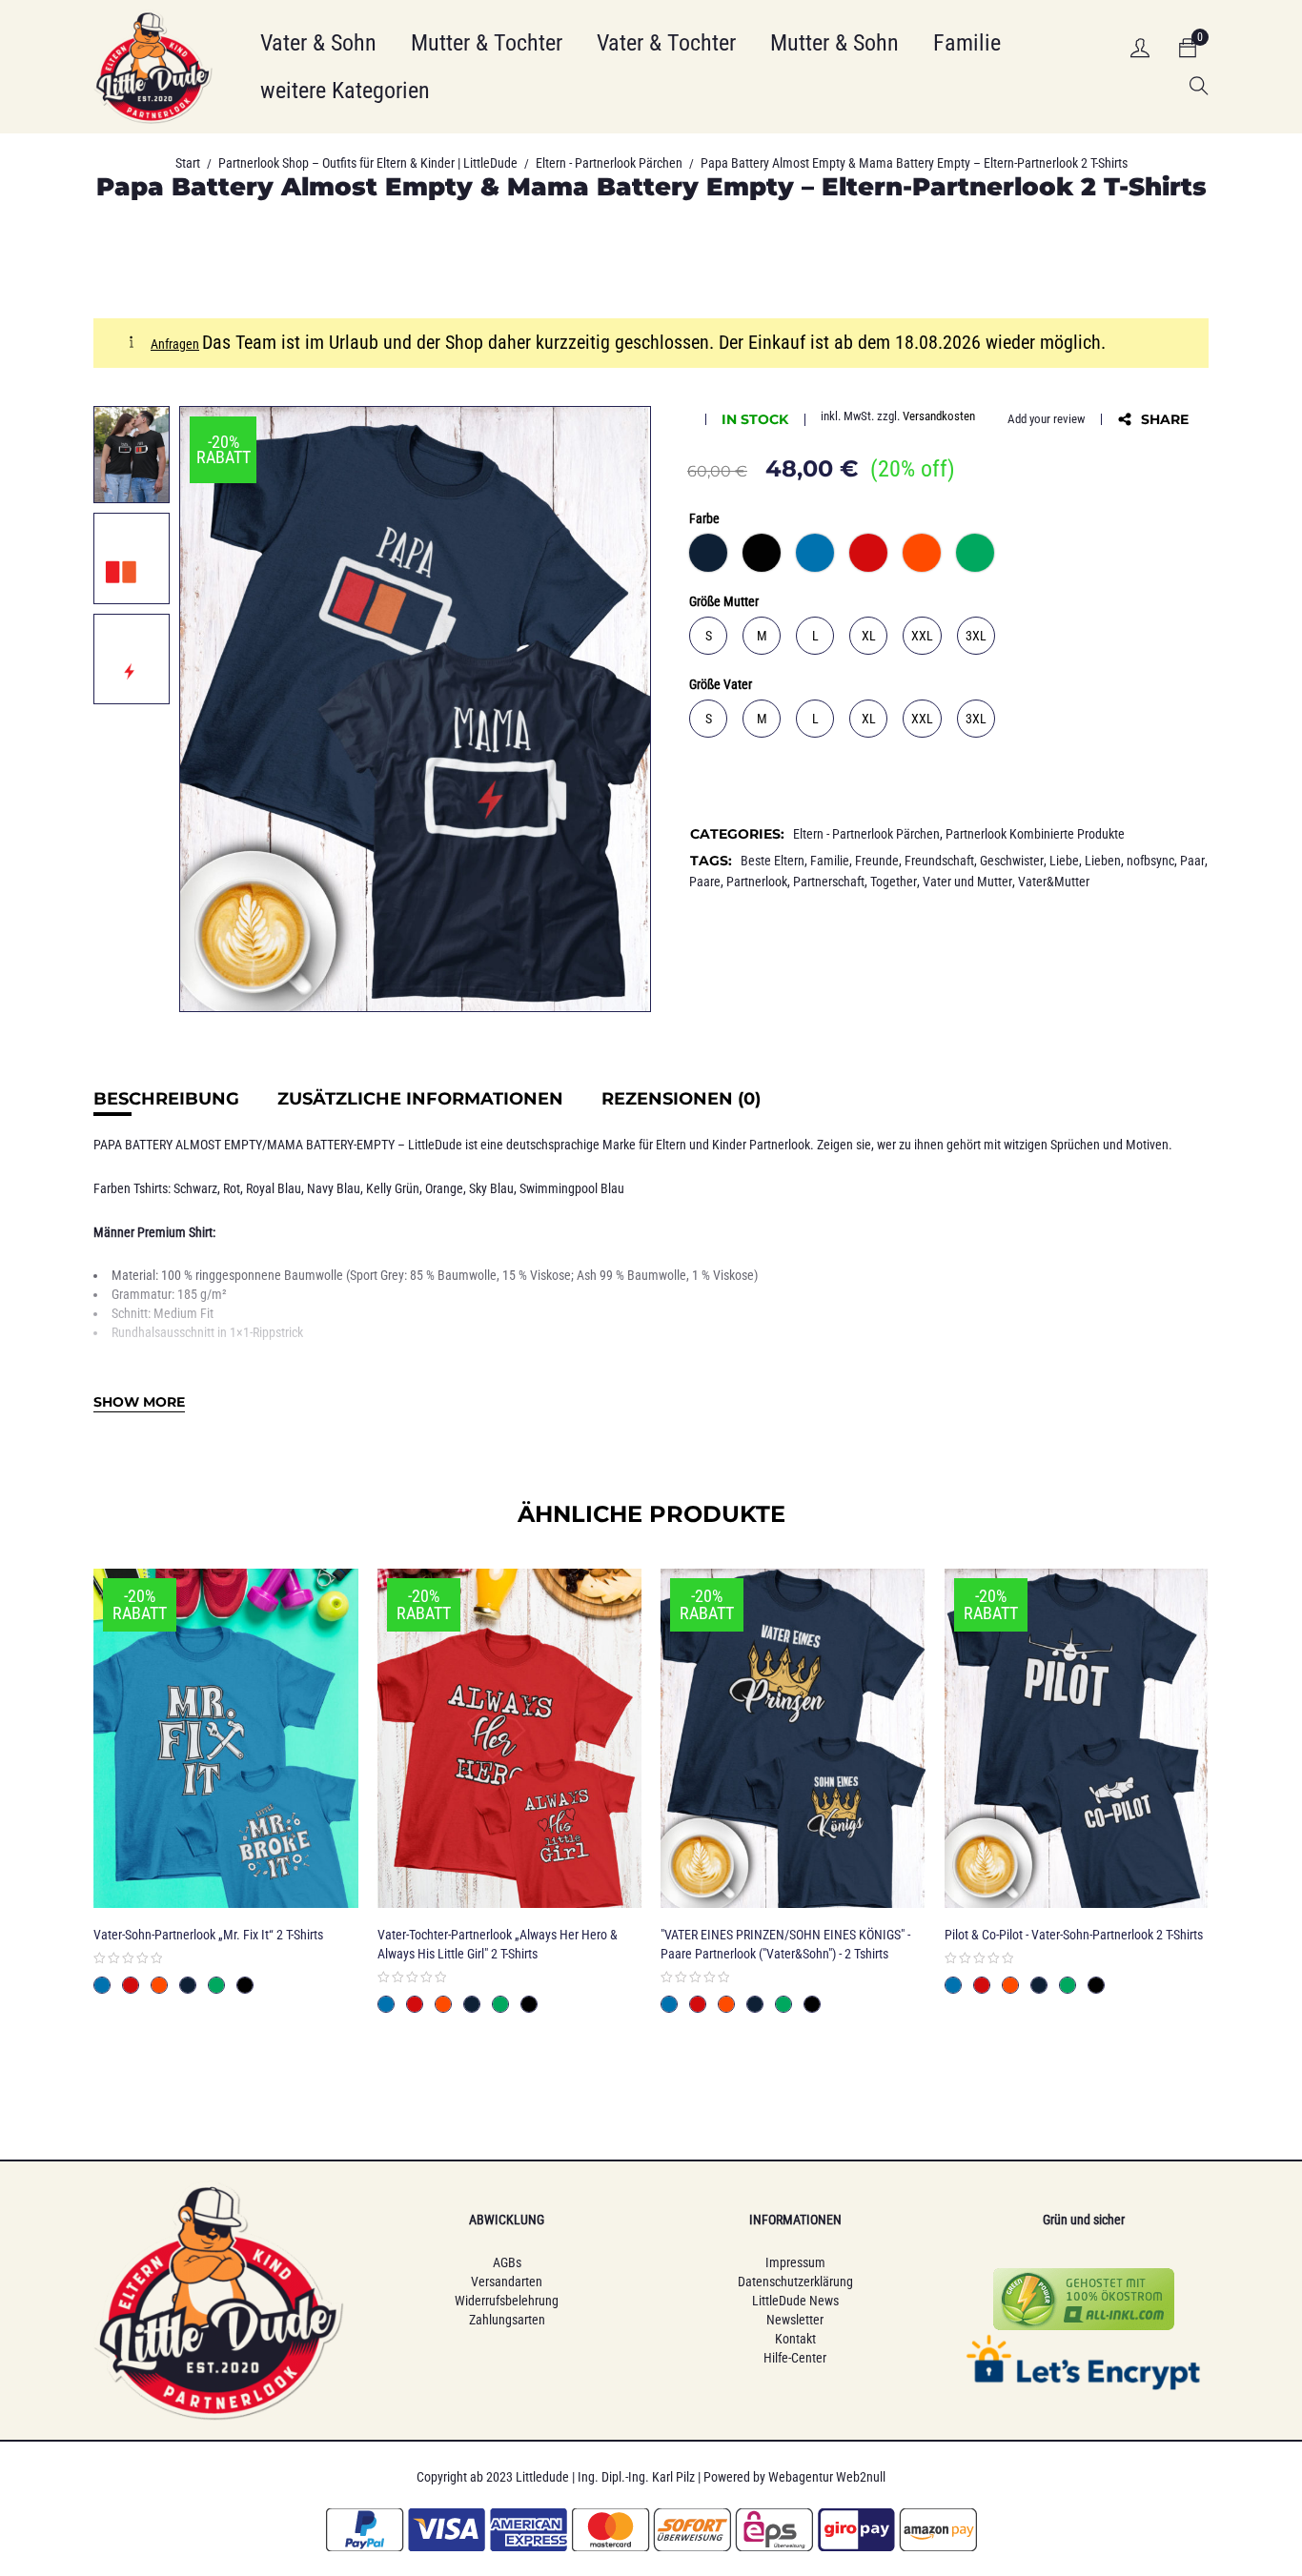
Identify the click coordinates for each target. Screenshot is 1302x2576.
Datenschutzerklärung (795, 2282)
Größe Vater (721, 684)
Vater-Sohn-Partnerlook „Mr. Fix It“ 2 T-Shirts (208, 1935)
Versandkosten (939, 416)
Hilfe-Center (795, 2358)
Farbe (704, 518)
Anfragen (175, 344)
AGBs (507, 2262)
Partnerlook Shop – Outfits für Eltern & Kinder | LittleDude (368, 163)
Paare (705, 882)
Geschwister (1012, 861)
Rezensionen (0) (681, 1099)
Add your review (1046, 419)
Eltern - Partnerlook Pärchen (609, 163)
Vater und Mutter (967, 882)
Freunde (877, 861)
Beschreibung (166, 1099)
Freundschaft (939, 861)
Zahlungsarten (507, 2320)
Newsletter (795, 2320)
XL (869, 636)
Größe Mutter (724, 601)
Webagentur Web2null (827, 2477)
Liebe (1064, 861)
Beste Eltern (773, 861)
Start (188, 163)
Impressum (795, 2262)
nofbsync (1150, 861)
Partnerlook (757, 882)
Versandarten (507, 2282)
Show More (139, 1402)
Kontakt (795, 2339)
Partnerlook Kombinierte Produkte (1035, 834)
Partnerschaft (829, 882)
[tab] (166, 1099)
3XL (976, 636)
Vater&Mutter (1054, 882)
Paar (1192, 861)
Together (894, 882)
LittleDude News (795, 2301)
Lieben (1103, 861)
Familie (830, 861)
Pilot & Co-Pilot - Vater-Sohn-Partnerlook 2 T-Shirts (1074, 1935)
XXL (922, 636)
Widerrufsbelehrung (507, 2301)
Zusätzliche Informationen (420, 1099)
